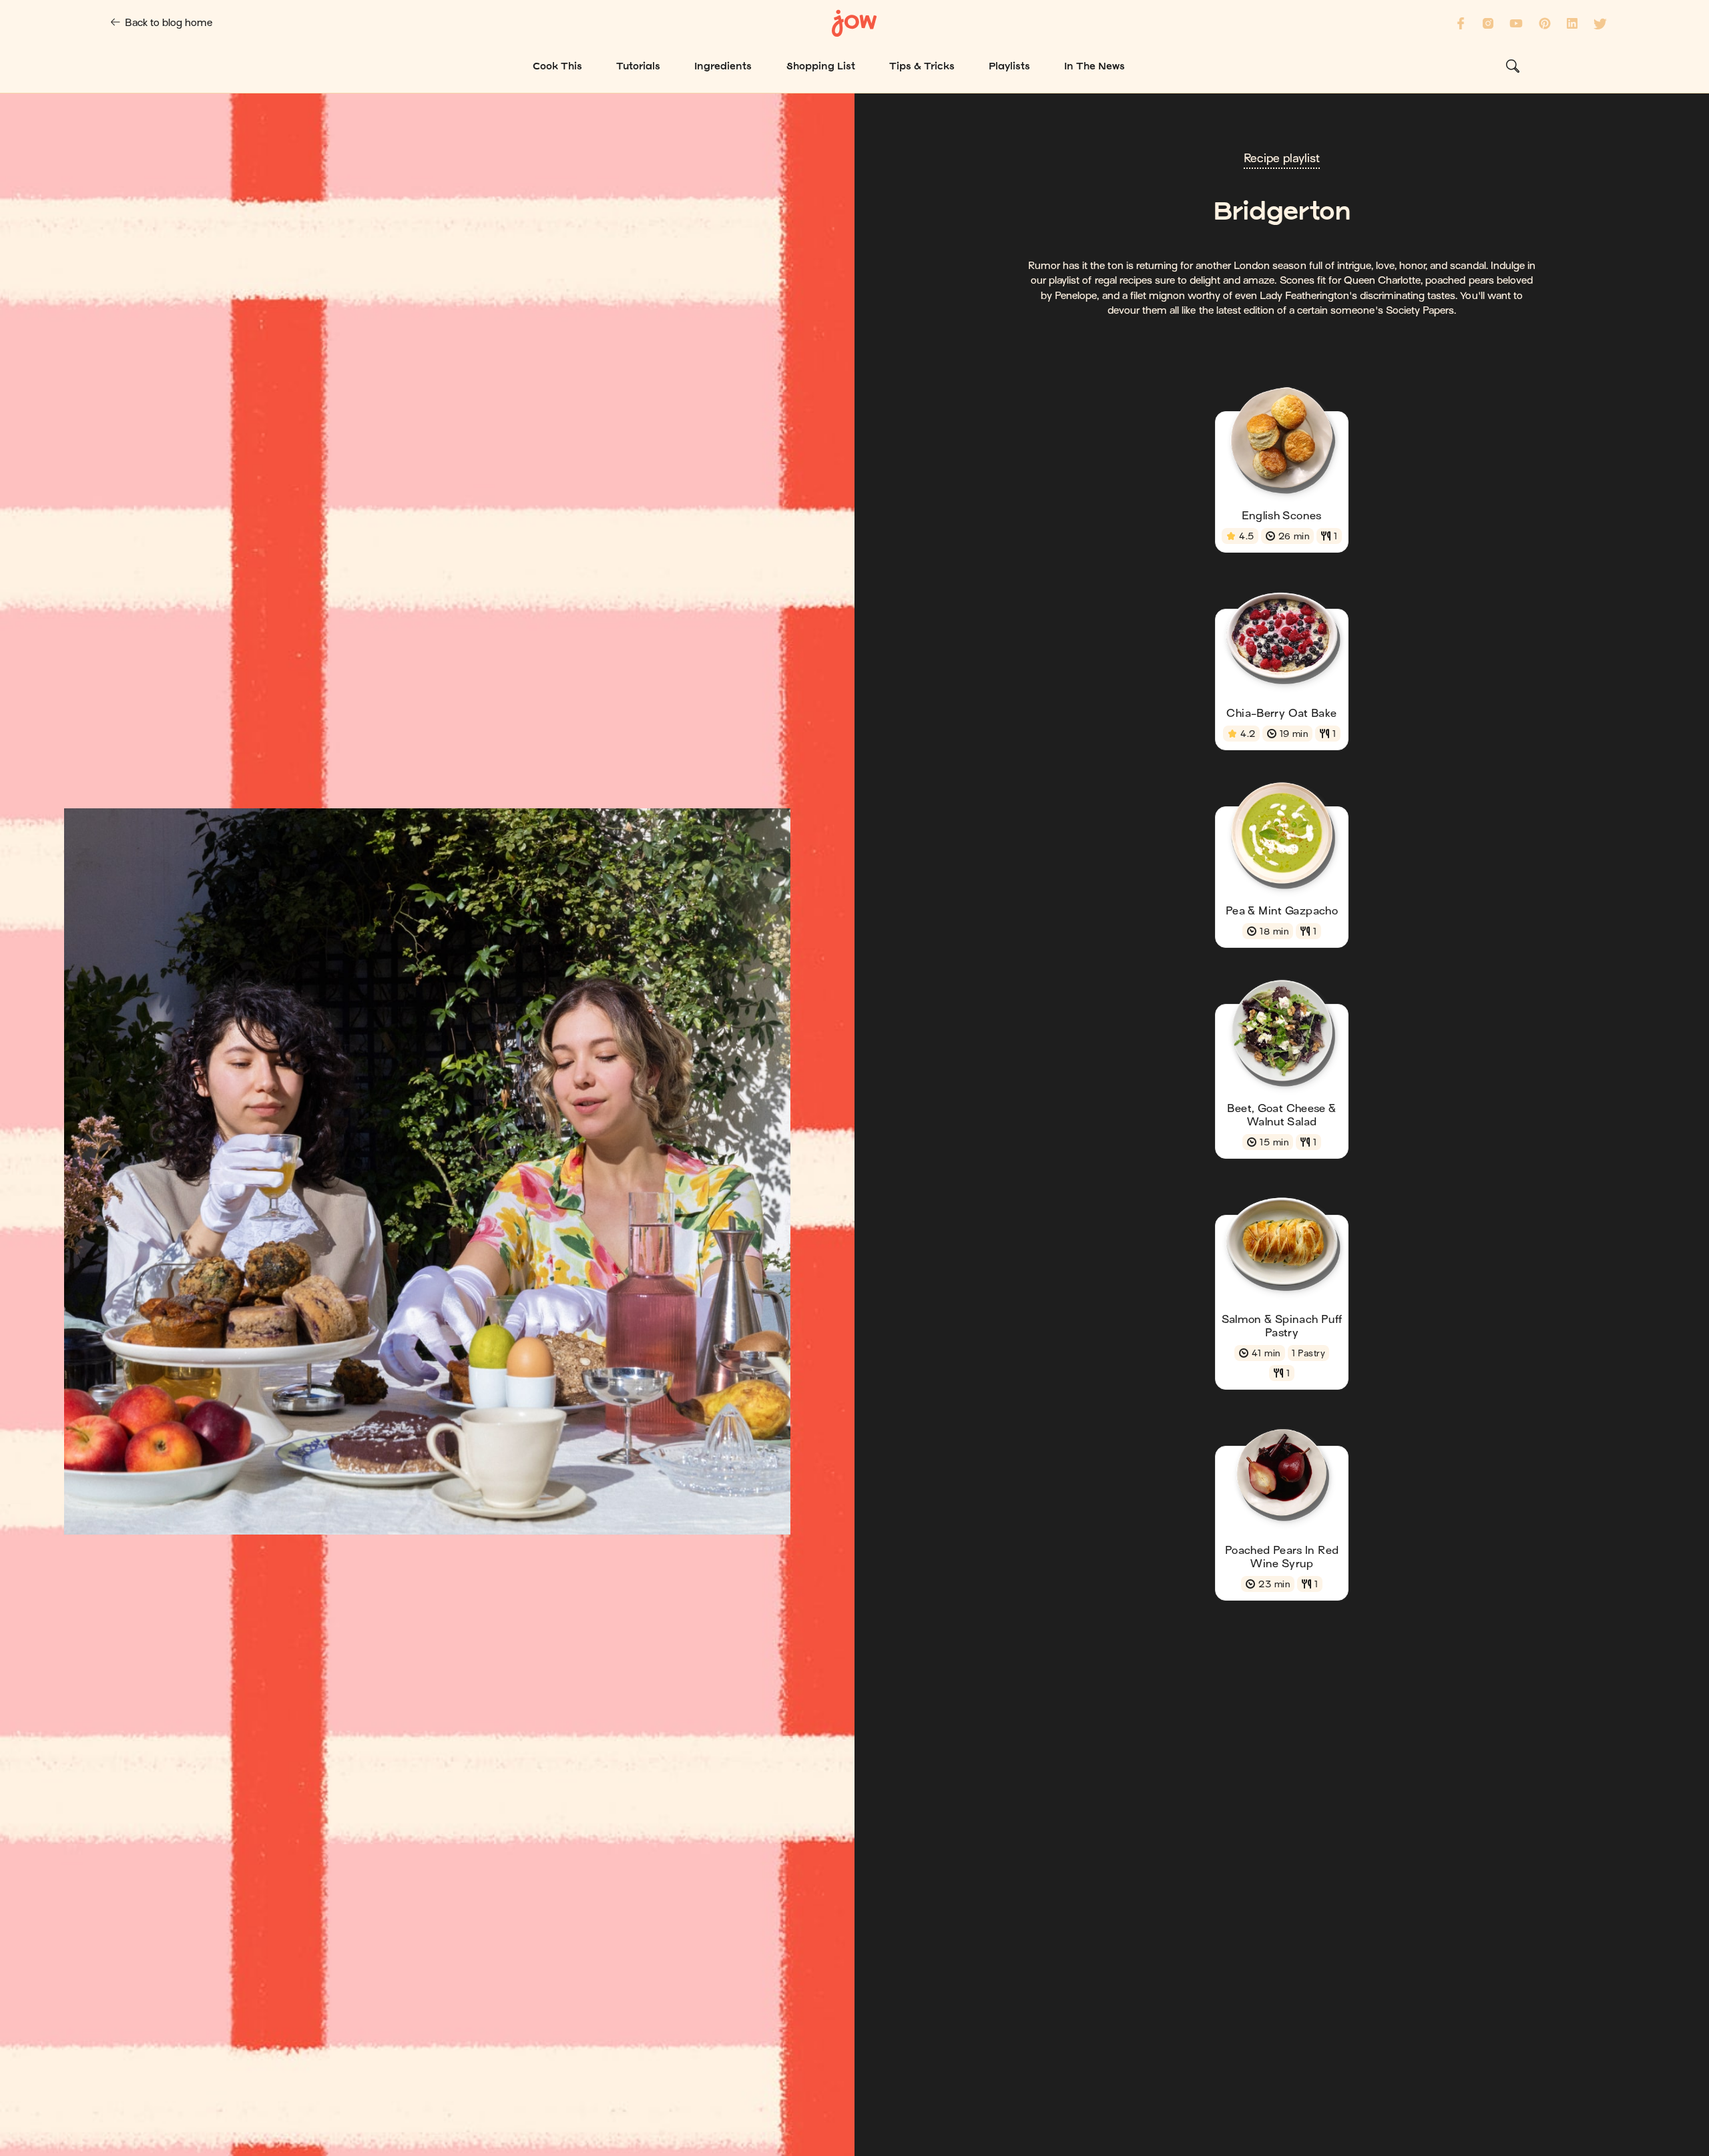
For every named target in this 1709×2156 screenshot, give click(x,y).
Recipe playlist (1282, 159)
